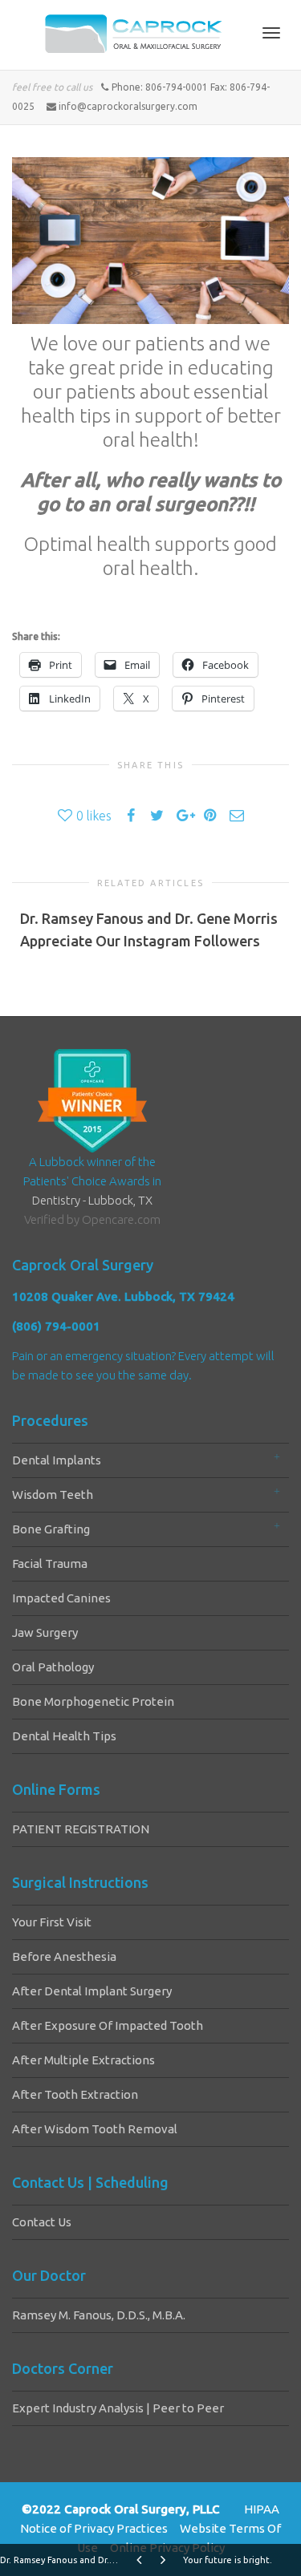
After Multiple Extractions (83, 2060)
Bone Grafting (51, 1529)
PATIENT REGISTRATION (81, 1829)
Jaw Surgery (45, 1632)
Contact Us (42, 2222)
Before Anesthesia (64, 1956)
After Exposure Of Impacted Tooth (108, 2025)
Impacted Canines (61, 1598)
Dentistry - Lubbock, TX (92, 1200)
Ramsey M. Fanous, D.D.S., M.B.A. (99, 2315)
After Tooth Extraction (75, 2094)
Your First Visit (52, 1922)
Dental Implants (57, 1460)
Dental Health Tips (64, 1736)
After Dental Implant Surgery (92, 1991)
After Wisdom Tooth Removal (95, 2129)
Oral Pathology (53, 1667)
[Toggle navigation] (271, 33)
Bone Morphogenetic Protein (93, 1701)
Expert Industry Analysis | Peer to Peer (118, 2408)
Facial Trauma (50, 1563)
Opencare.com (121, 1219)
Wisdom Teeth (53, 1495)
